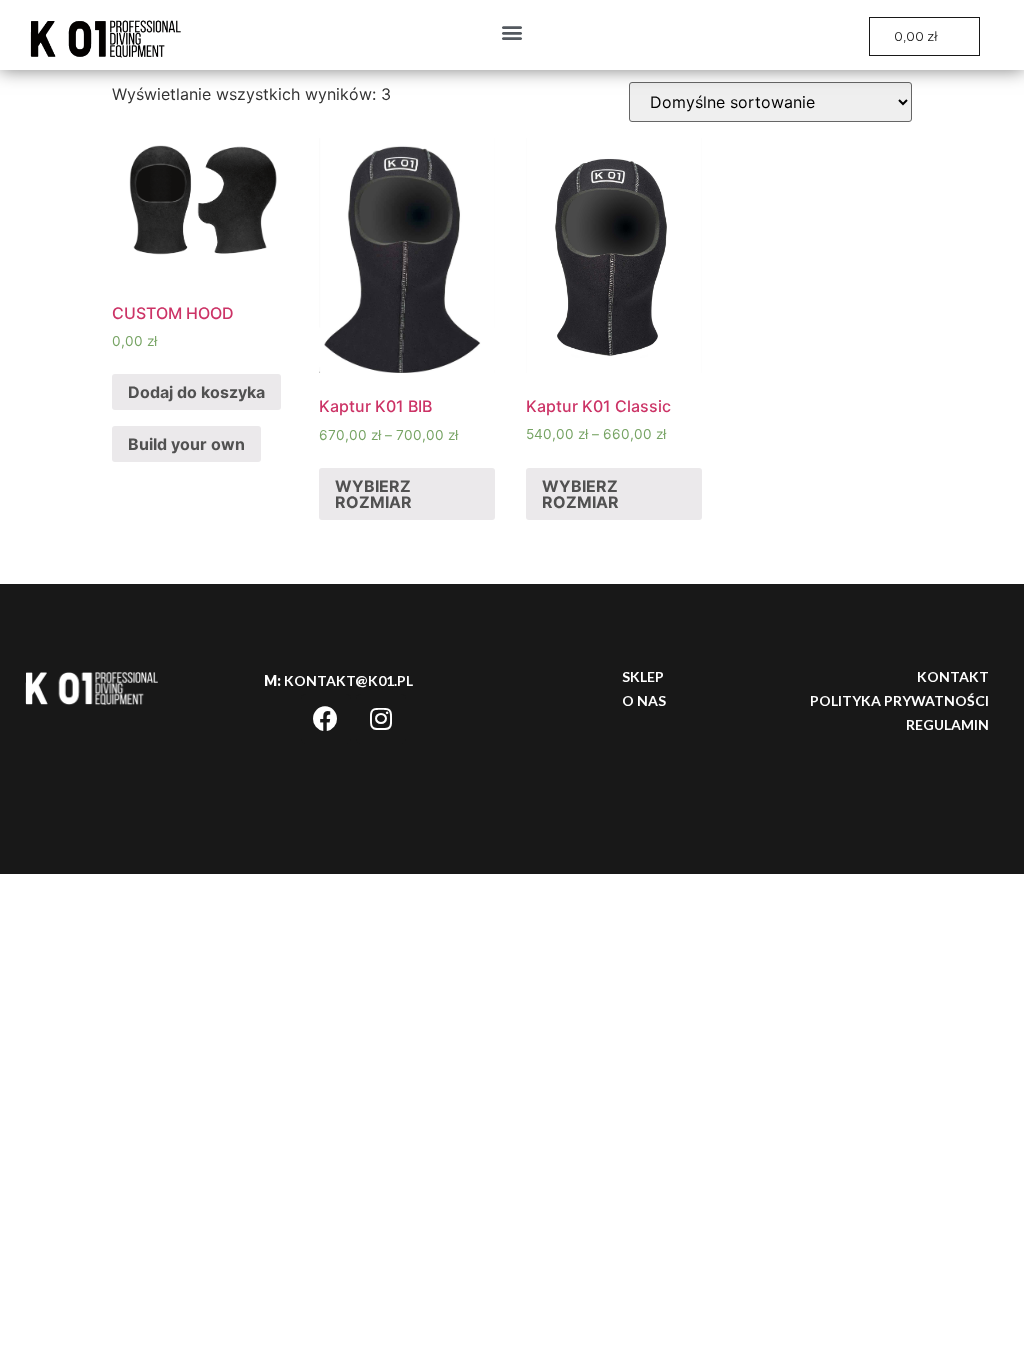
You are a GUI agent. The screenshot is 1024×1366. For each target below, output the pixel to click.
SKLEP (643, 676)
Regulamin (947, 724)
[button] (511, 31)
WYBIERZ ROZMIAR (373, 494)
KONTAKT (953, 676)
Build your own (186, 444)
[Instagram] (381, 719)
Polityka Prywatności (899, 700)
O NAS (644, 700)
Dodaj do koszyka (196, 392)
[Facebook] (326, 719)
